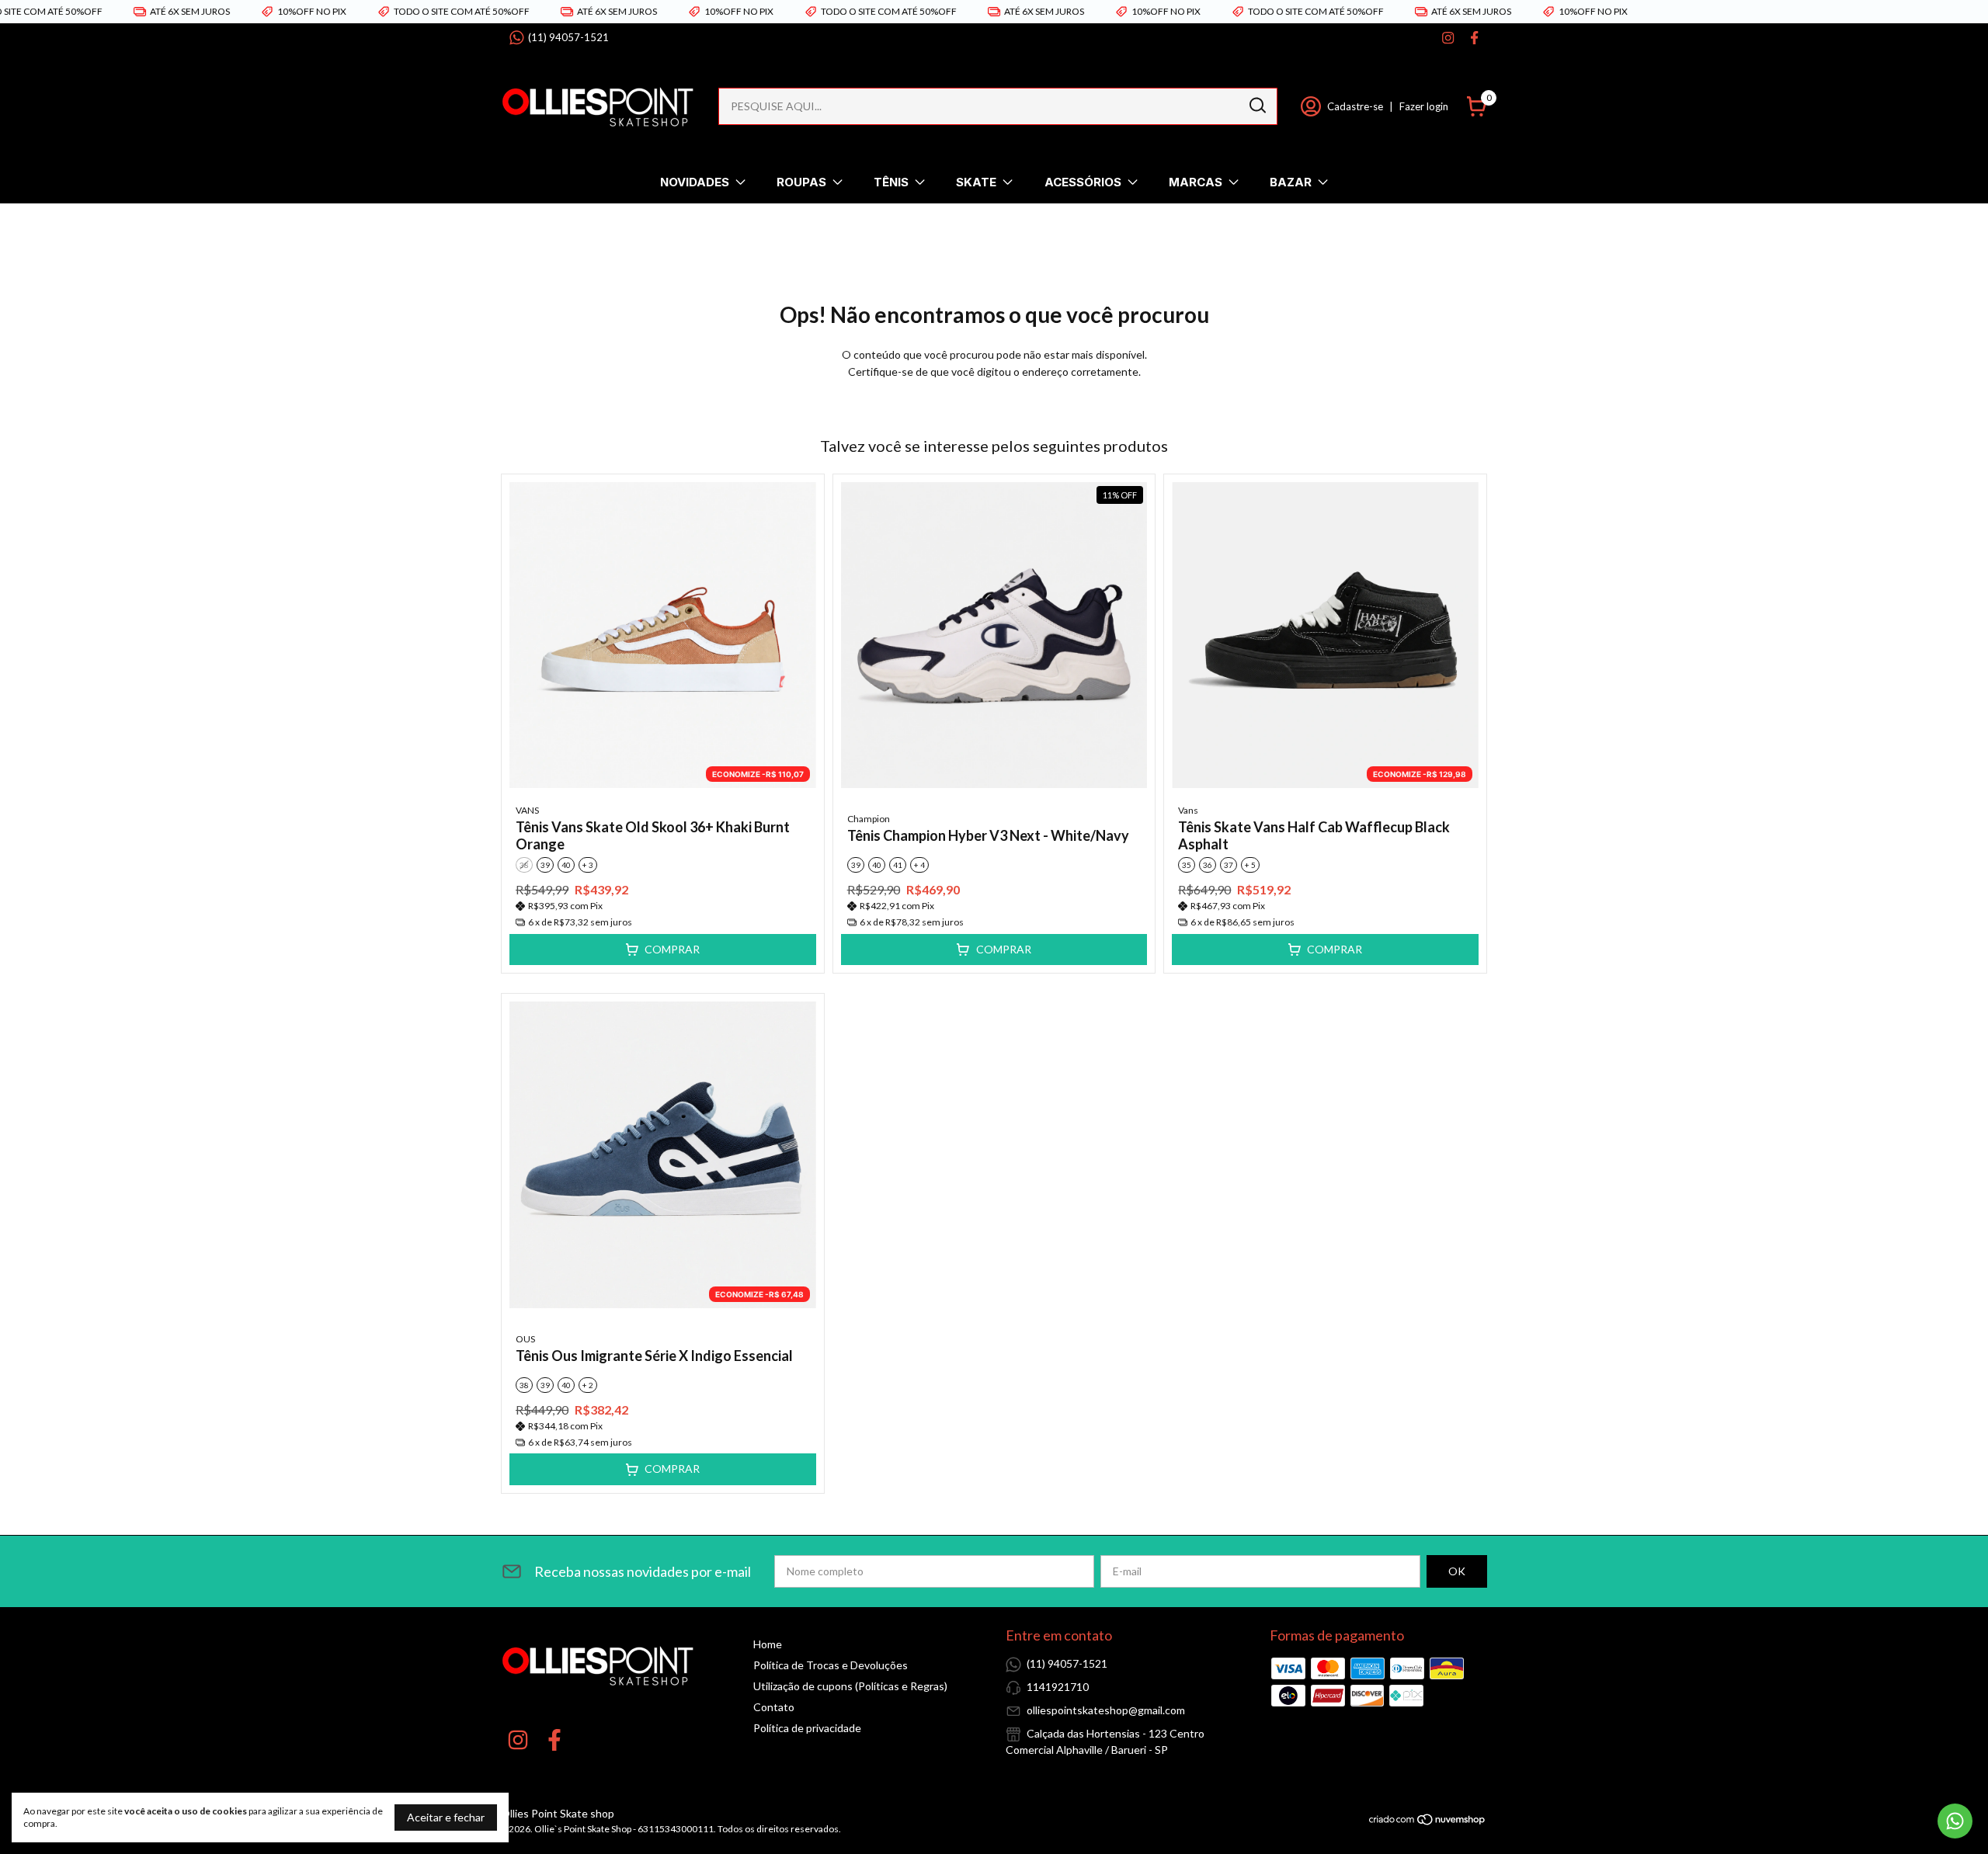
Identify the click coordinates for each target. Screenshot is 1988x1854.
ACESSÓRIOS (1083, 182)
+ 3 (588, 865)
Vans (1188, 810)
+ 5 (1250, 865)
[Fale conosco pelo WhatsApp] (1955, 1821)
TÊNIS (891, 182)
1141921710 (1058, 1687)
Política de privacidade (807, 1728)
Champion (869, 819)
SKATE (976, 182)
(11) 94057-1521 (568, 37)
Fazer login (1424, 106)
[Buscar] (1256, 106)
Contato (774, 1707)
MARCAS (1196, 182)
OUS (525, 1339)
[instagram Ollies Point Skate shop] (1448, 38)
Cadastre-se (1355, 106)
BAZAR (1291, 182)
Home (768, 1644)
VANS (527, 810)
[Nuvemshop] (1428, 1822)
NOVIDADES (695, 182)
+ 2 (588, 1385)
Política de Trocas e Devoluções (831, 1665)
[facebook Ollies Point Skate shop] (1474, 38)
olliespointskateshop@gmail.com (1106, 1710)
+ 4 (919, 865)
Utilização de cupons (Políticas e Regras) (850, 1686)
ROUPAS (801, 182)
